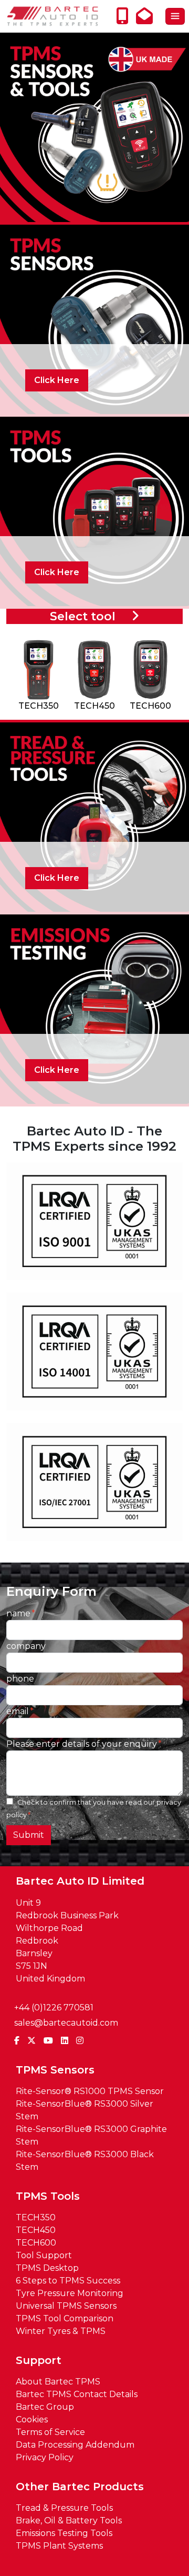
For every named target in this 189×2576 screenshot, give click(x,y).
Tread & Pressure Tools (64, 2508)
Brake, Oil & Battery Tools (69, 2520)
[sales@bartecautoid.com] (147, 19)
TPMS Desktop (47, 2268)
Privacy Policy (45, 2457)
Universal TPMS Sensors (66, 2306)
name (18, 1613)
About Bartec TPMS (58, 2382)
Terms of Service (50, 2432)
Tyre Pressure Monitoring (70, 2293)
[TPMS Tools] (94, 511)
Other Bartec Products (80, 2487)
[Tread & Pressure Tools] (94, 816)
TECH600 (36, 2243)
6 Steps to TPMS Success (68, 2281)
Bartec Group (45, 2407)
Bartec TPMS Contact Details (77, 2394)
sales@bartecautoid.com (66, 2023)
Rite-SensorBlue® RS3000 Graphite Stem (91, 2135)
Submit (29, 1835)
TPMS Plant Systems (59, 2546)
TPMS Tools (48, 2196)
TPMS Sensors (55, 2070)
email (18, 1711)
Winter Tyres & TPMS (61, 2331)
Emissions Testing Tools (64, 2533)
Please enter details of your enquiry (82, 1744)
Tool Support (44, 2255)
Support (39, 2360)
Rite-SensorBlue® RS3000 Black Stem (85, 2161)
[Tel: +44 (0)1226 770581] (125, 19)
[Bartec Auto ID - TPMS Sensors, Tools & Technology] (52, 16)
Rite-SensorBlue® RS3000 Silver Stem (85, 2110)
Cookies (32, 2419)
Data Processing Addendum (75, 2445)
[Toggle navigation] (175, 16)
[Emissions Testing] (94, 1008)
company (26, 1646)
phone (20, 1679)
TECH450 (36, 2230)
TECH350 (36, 2217)
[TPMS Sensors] (94, 319)
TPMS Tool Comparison (65, 2318)
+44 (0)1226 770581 (54, 2008)
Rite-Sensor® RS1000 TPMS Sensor (90, 2091)
